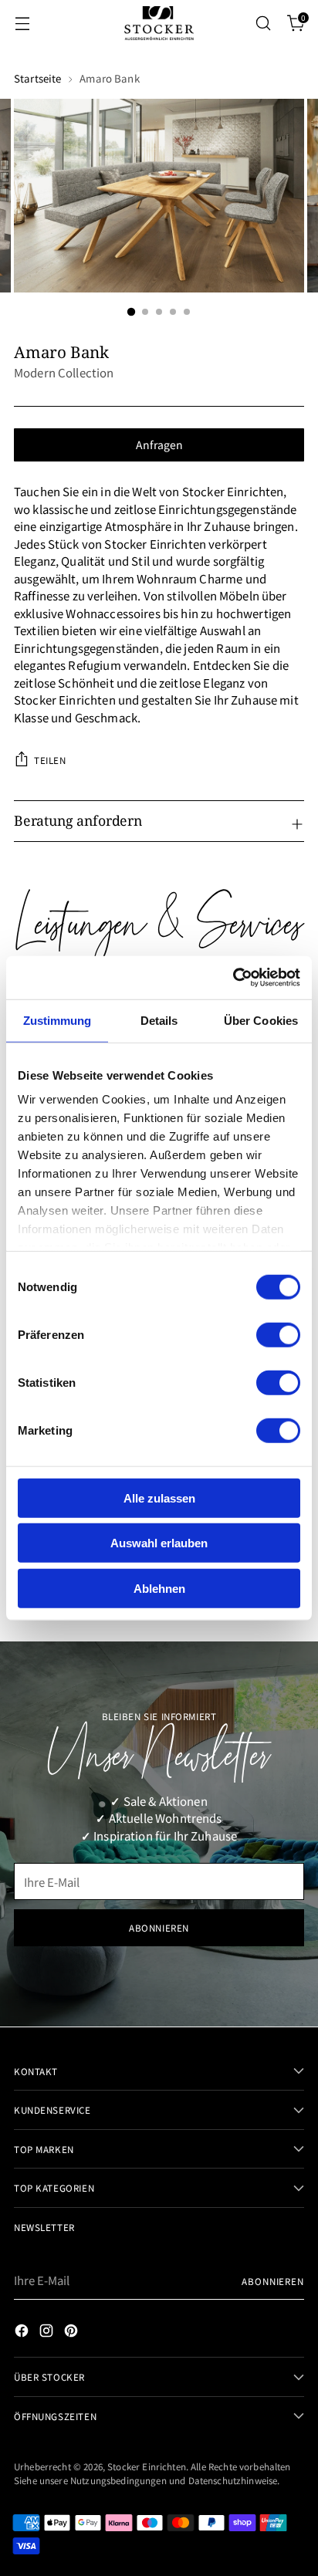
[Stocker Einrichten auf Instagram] (48, 2333)
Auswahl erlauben (159, 1543)
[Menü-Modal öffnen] (22, 24)
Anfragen (159, 445)
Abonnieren (273, 2281)
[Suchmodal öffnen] (263, 24)
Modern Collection (64, 372)
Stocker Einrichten (147, 2466)
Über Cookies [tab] (261, 1020)
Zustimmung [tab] (58, 1020)
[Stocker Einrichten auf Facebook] (23, 2333)
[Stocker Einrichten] (159, 23)
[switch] (278, 1334)
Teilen (50, 760)
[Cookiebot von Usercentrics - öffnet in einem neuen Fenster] (233, 978)
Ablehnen (159, 1588)
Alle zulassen (159, 1498)
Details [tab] (159, 1020)
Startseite (37, 78)
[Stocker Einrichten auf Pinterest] (73, 2333)
